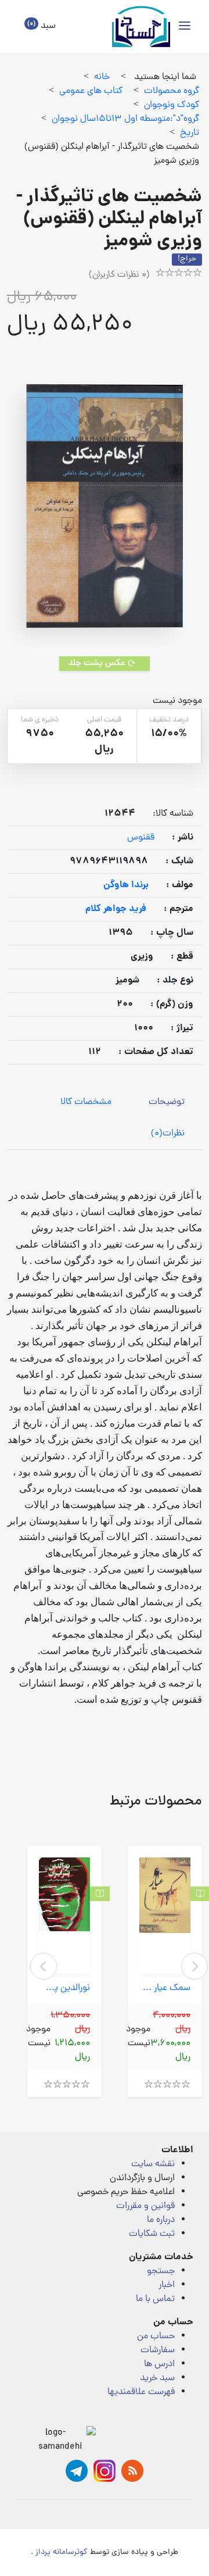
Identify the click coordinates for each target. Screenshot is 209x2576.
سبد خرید (157, 2378)
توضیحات (167, 1102)
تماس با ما (155, 2299)
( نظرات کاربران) (119, 275)
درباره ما (161, 2220)
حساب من (156, 2336)
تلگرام (77, 2471)
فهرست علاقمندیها (141, 2392)
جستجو (161, 2271)
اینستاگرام (105, 2471)
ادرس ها (159, 2364)
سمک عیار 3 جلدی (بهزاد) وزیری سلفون (165, 1989)
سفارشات (158, 2350)
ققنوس (141, 838)
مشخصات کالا (86, 1102)
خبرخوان (132, 2471)
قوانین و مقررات (145, 2206)
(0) (168, 1134)
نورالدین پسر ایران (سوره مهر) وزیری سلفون (64, 1989)
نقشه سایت (153, 2164)
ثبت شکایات (152, 2234)
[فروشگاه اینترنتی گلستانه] (141, 26)
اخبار (167, 2285)
